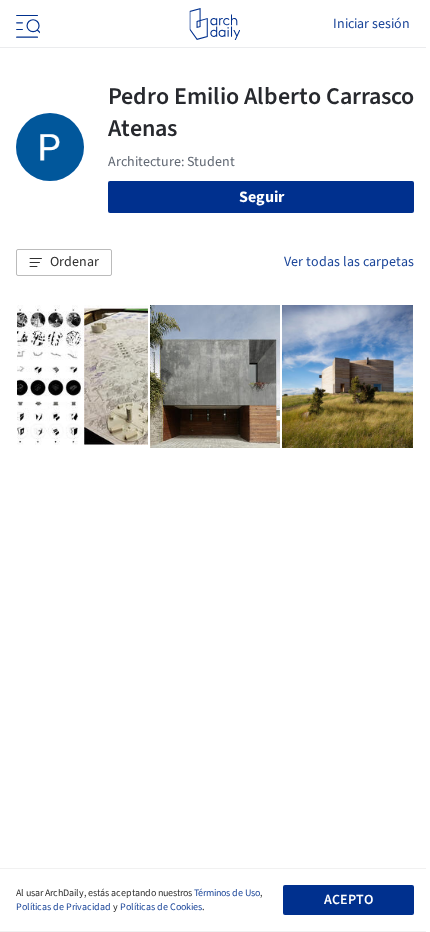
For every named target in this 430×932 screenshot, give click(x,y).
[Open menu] (26, 24)
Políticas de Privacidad (63, 907)
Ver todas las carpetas (349, 262)
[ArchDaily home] (214, 24)
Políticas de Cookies (161, 907)
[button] (64, 263)
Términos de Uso (227, 893)
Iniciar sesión (371, 24)
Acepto (348, 900)
